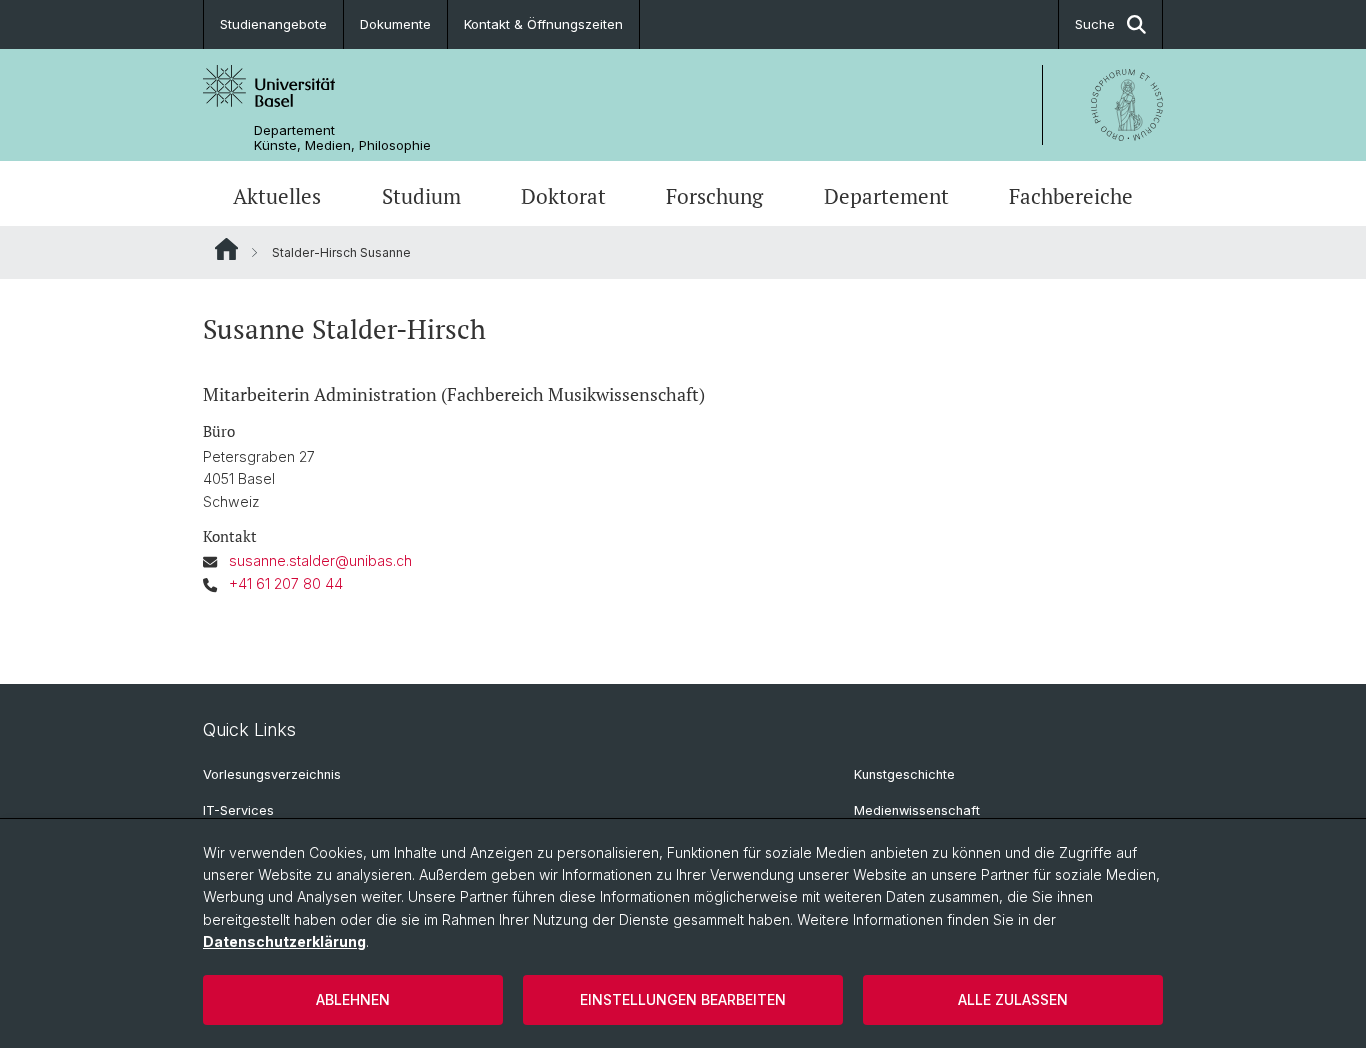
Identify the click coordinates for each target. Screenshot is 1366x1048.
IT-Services (238, 810)
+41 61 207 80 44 (286, 583)
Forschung (714, 196)
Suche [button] (1095, 24)
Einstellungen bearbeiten (683, 999)
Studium (421, 196)
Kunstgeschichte (904, 774)
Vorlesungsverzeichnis (272, 774)
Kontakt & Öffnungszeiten (543, 24)
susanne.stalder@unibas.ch (320, 560)
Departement (886, 196)
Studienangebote (273, 24)
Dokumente (395, 24)
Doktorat (563, 196)
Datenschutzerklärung (284, 941)
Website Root (226, 249)
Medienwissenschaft (917, 810)
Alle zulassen (1013, 999)
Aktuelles (277, 196)
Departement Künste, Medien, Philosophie (342, 138)
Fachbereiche (1071, 196)
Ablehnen (353, 999)
